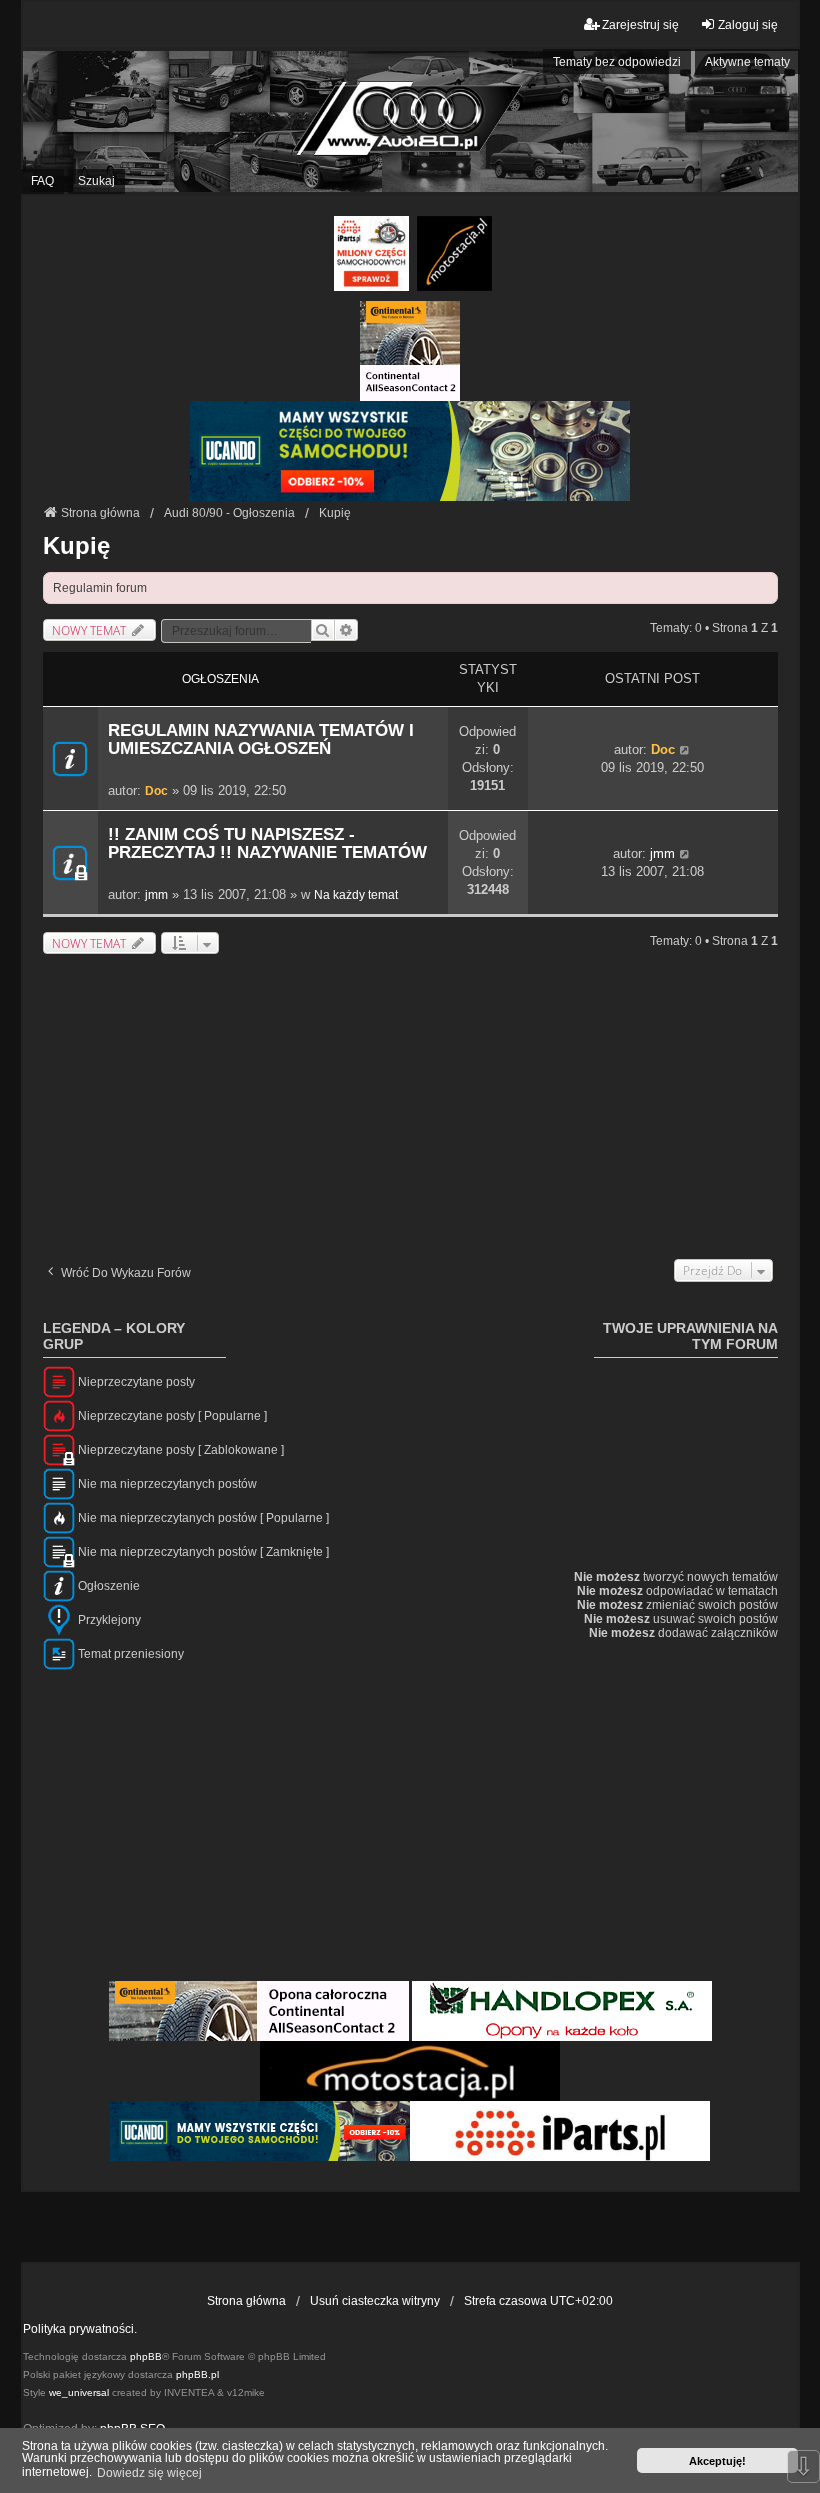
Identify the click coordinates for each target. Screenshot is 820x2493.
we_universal (79, 2392)
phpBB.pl (197, 2374)
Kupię (76, 545)
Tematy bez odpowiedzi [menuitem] (617, 62)
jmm (156, 895)
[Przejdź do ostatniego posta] (685, 750)
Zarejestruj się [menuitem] (640, 25)
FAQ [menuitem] (42, 181)
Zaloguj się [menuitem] (748, 25)
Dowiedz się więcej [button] (149, 2473)
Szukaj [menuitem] (96, 181)
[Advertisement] (410, 1104)
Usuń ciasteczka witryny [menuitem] (375, 2301)
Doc (156, 791)
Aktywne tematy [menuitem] (747, 62)
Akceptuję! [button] (717, 2461)
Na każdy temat (356, 895)
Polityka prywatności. (80, 2329)
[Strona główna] (410, 121)
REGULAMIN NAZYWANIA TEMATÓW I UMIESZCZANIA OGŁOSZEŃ (261, 739)
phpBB (146, 2356)
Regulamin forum (100, 588)
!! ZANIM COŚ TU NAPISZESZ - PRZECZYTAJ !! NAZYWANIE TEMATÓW (267, 843)
